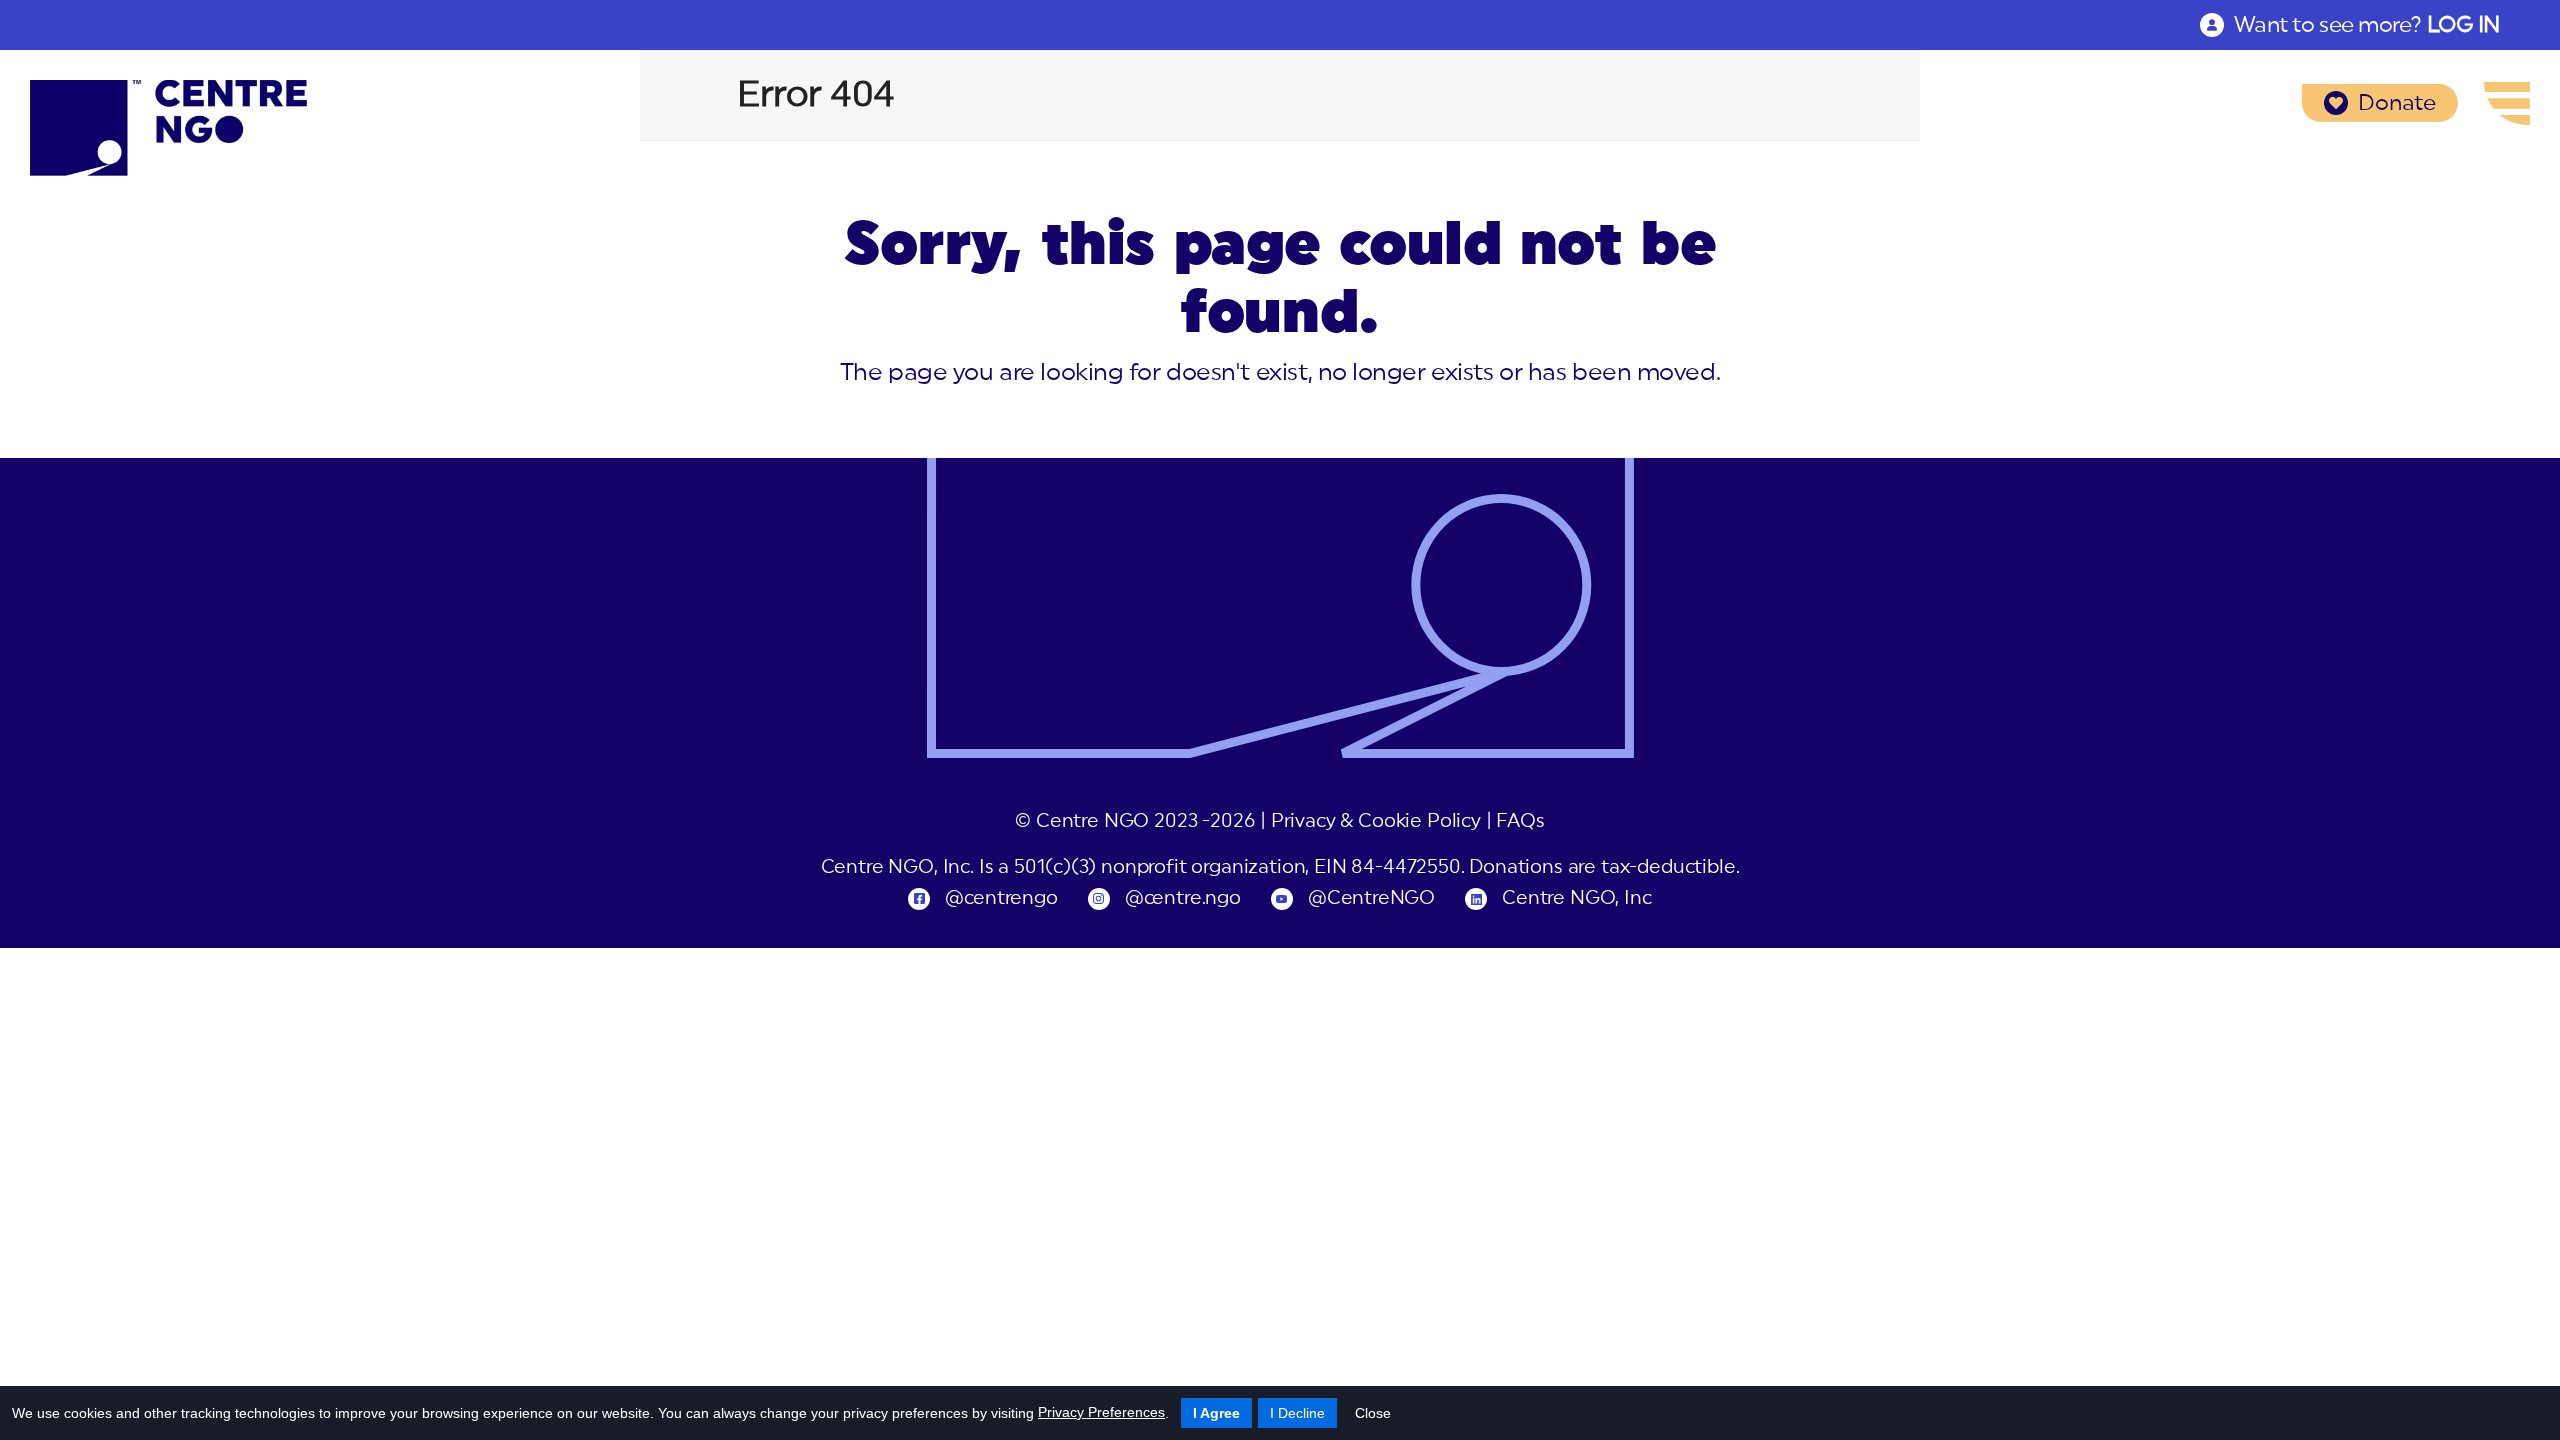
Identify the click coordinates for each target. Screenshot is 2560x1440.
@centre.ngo (1183, 898)
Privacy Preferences (1101, 1412)
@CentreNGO (1371, 898)
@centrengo (1001, 898)
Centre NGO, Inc (1576, 898)
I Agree (1216, 1413)
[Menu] (2507, 103)
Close (1373, 1413)
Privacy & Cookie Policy (1376, 821)
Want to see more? (2367, 25)
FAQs (1520, 821)
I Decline (1297, 1413)
